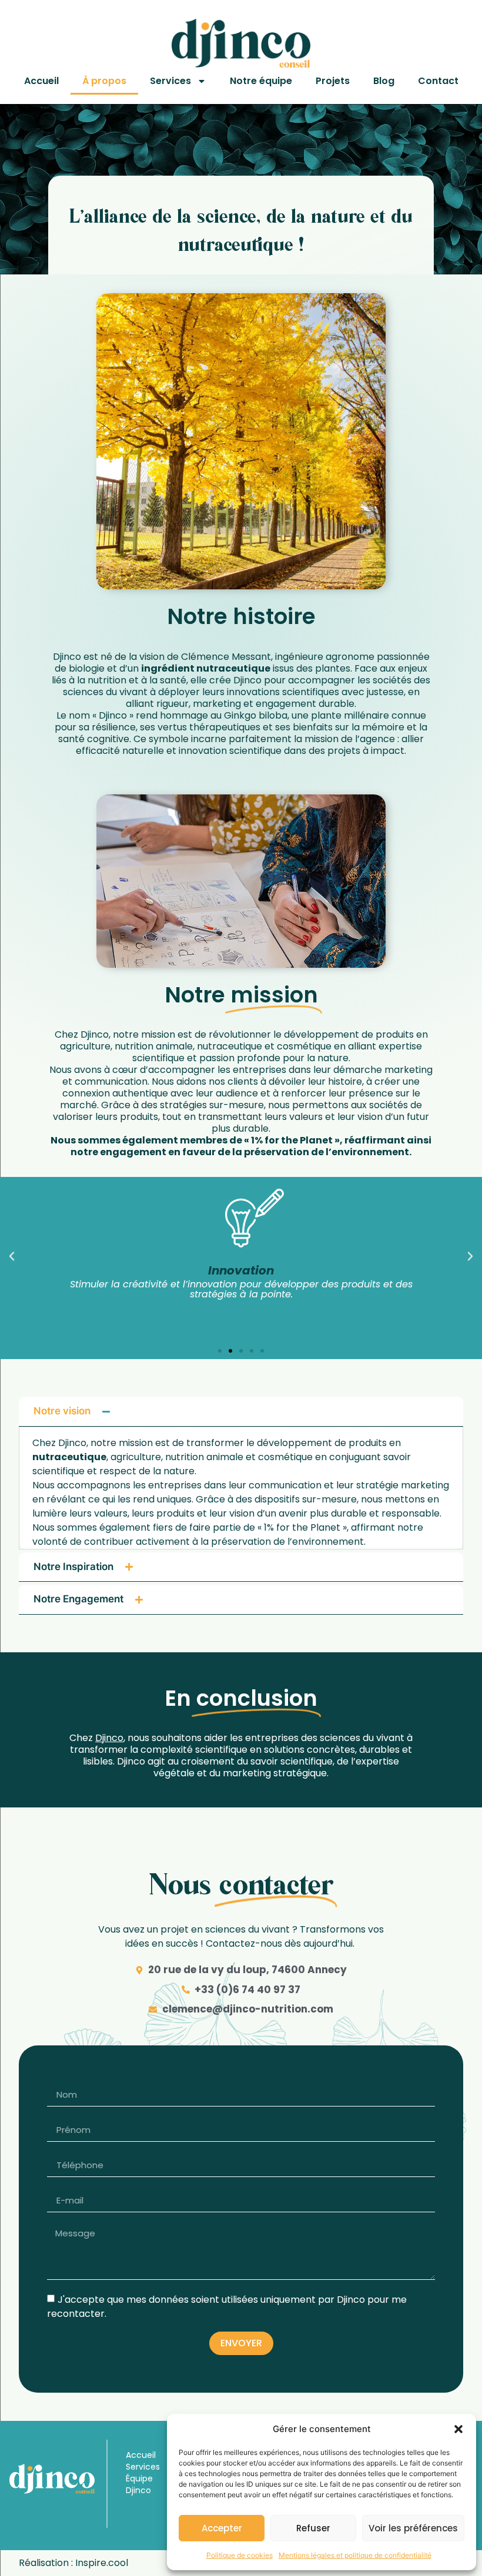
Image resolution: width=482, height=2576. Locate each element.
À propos (104, 81)
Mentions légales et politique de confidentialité (355, 2555)
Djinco (109, 1738)
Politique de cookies (240, 2555)
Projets (333, 81)
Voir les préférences (413, 2528)
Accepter (222, 2528)
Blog (384, 81)
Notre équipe (261, 81)
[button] (458, 2429)
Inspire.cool (102, 2563)
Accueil (41, 81)
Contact (438, 81)
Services (170, 81)
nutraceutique (233, 668)
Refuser (313, 2528)
